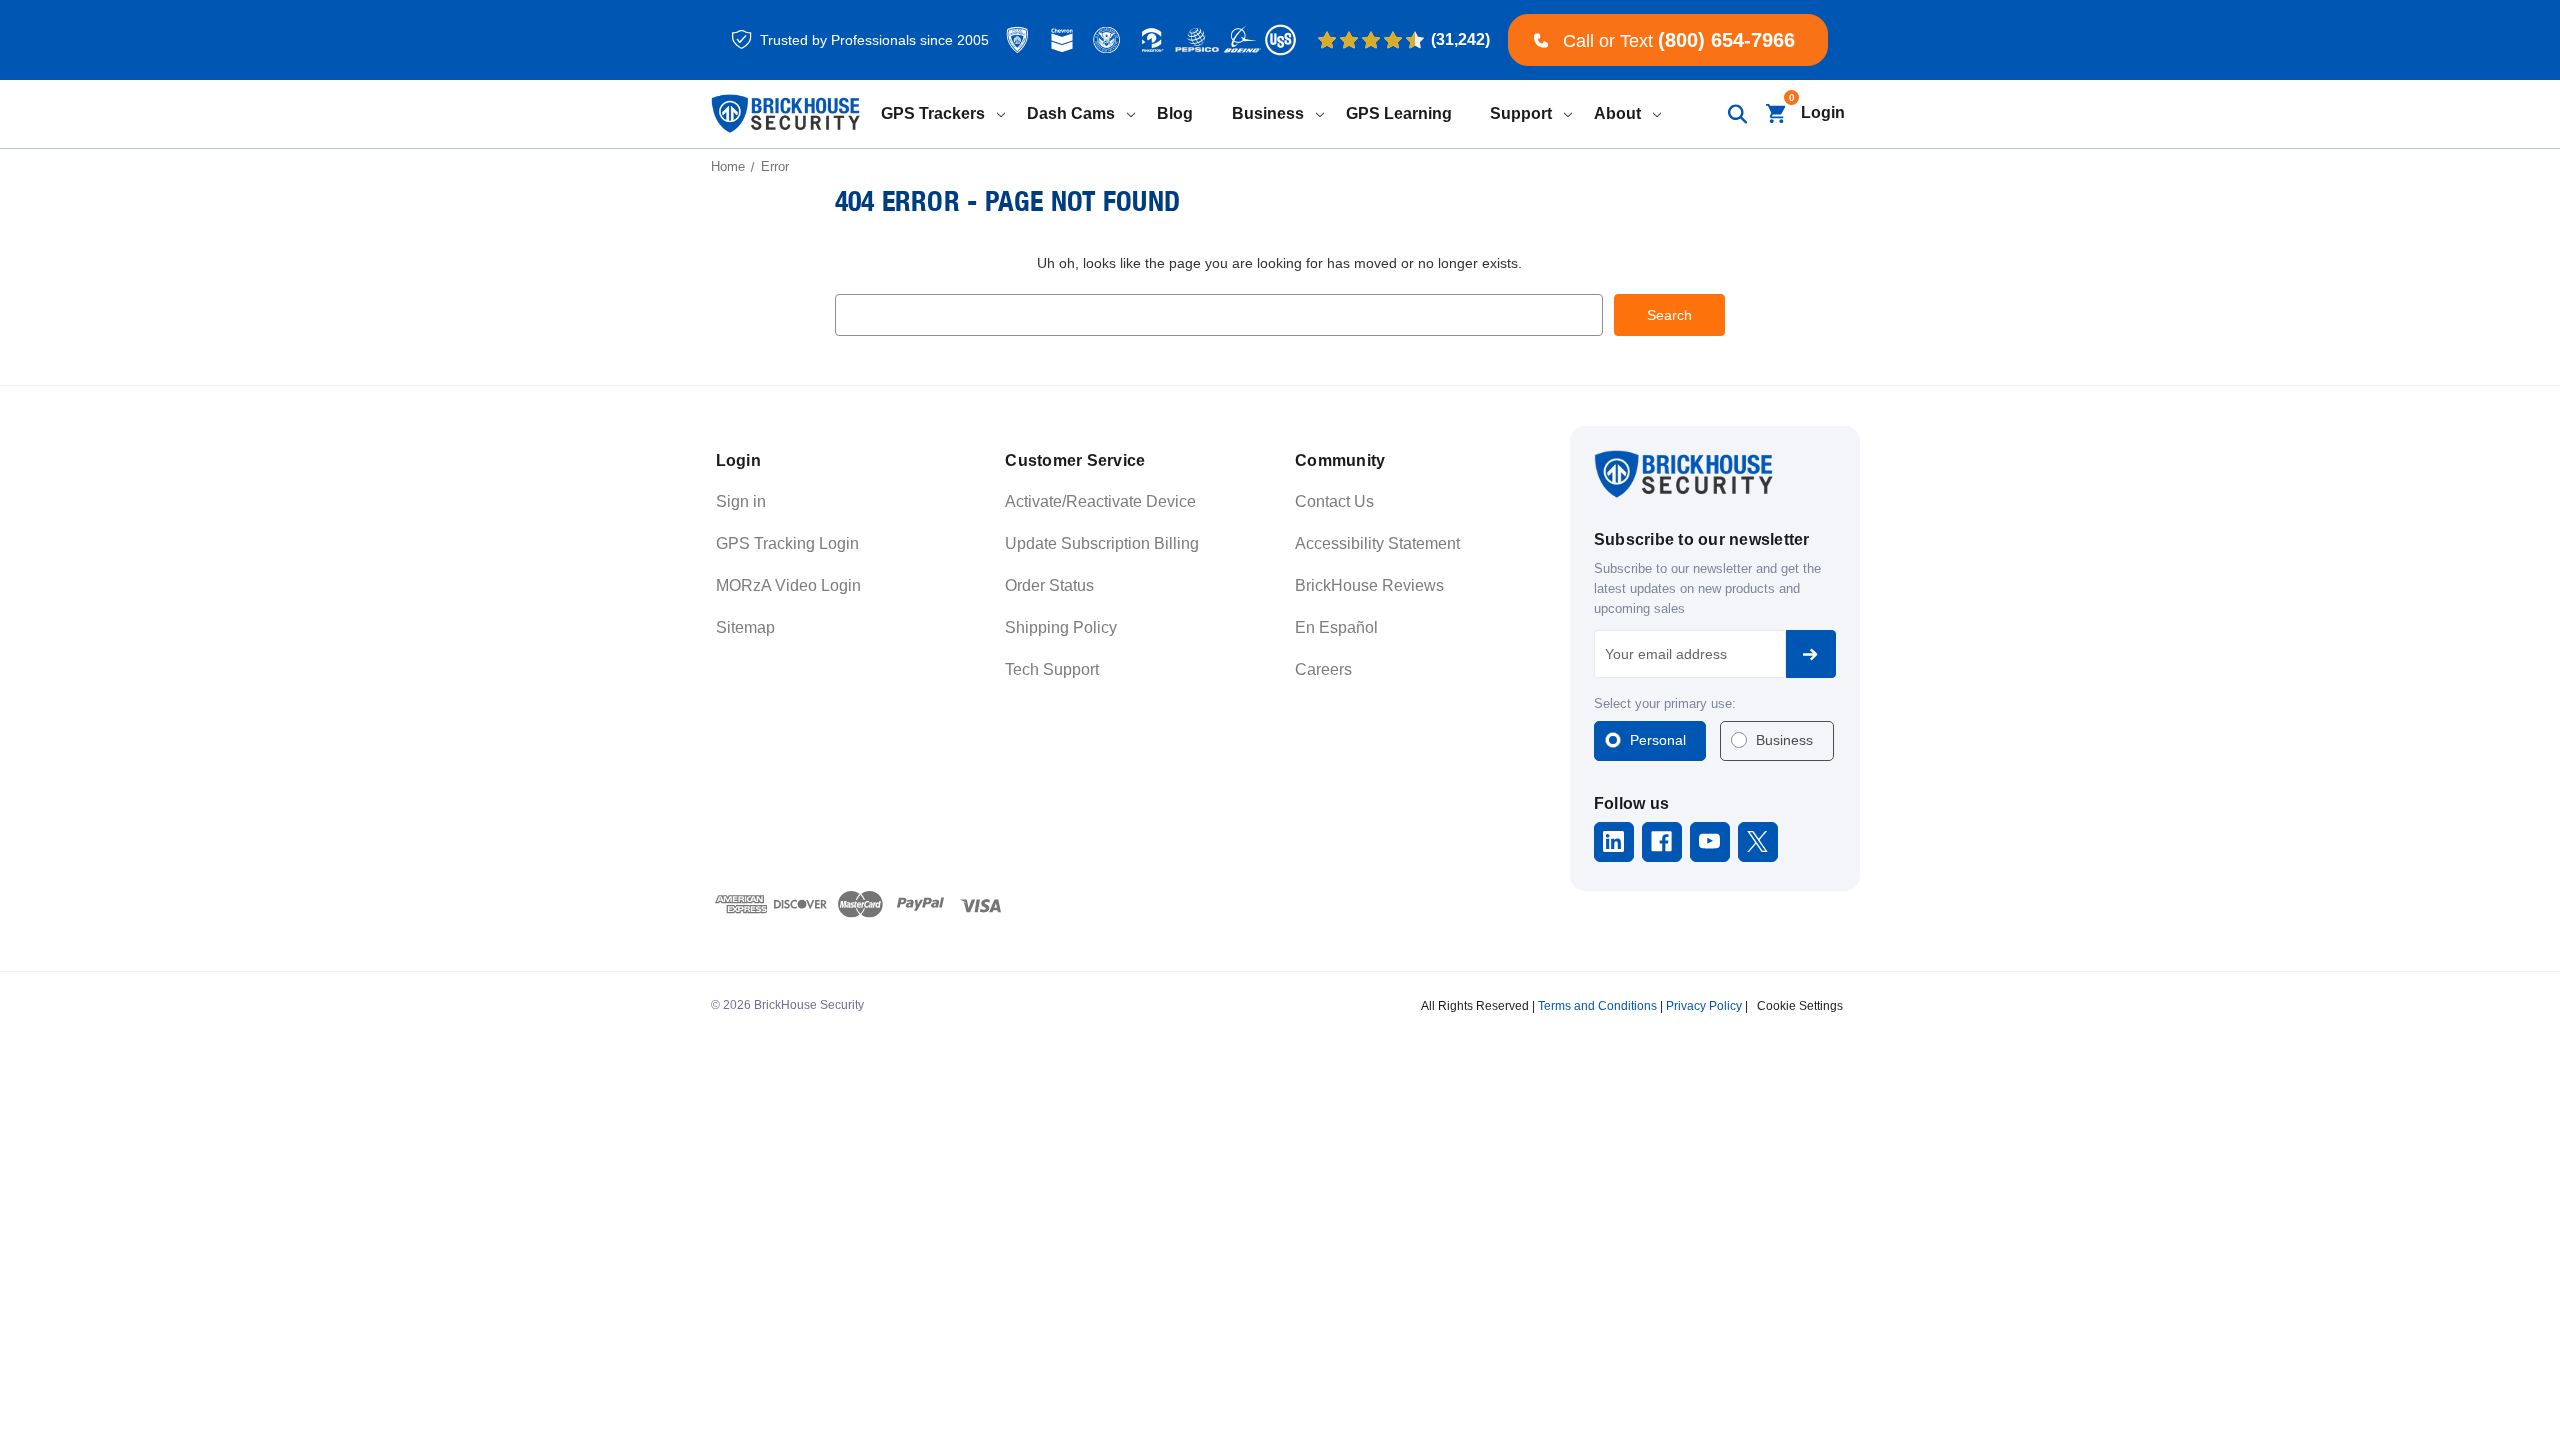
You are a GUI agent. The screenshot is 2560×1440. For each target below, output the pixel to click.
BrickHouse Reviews (1369, 585)
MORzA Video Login (788, 585)
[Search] (1736, 113)
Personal (1658, 740)
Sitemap (745, 627)
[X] (1757, 841)
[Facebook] (1661, 841)
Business (1784, 740)
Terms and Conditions (1597, 1006)
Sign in (741, 501)
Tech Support (1052, 669)
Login (1823, 112)
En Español (1336, 627)
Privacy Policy (1704, 1006)
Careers (1323, 669)
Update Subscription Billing (1102, 543)
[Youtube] (1709, 841)
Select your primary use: (1665, 703)
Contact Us (1334, 501)
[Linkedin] (1613, 841)
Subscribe (1811, 654)
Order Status (1049, 585)
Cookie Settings (1800, 1006)
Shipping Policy (1061, 627)
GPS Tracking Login (787, 543)
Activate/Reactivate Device (1100, 501)
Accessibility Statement (1377, 543)
